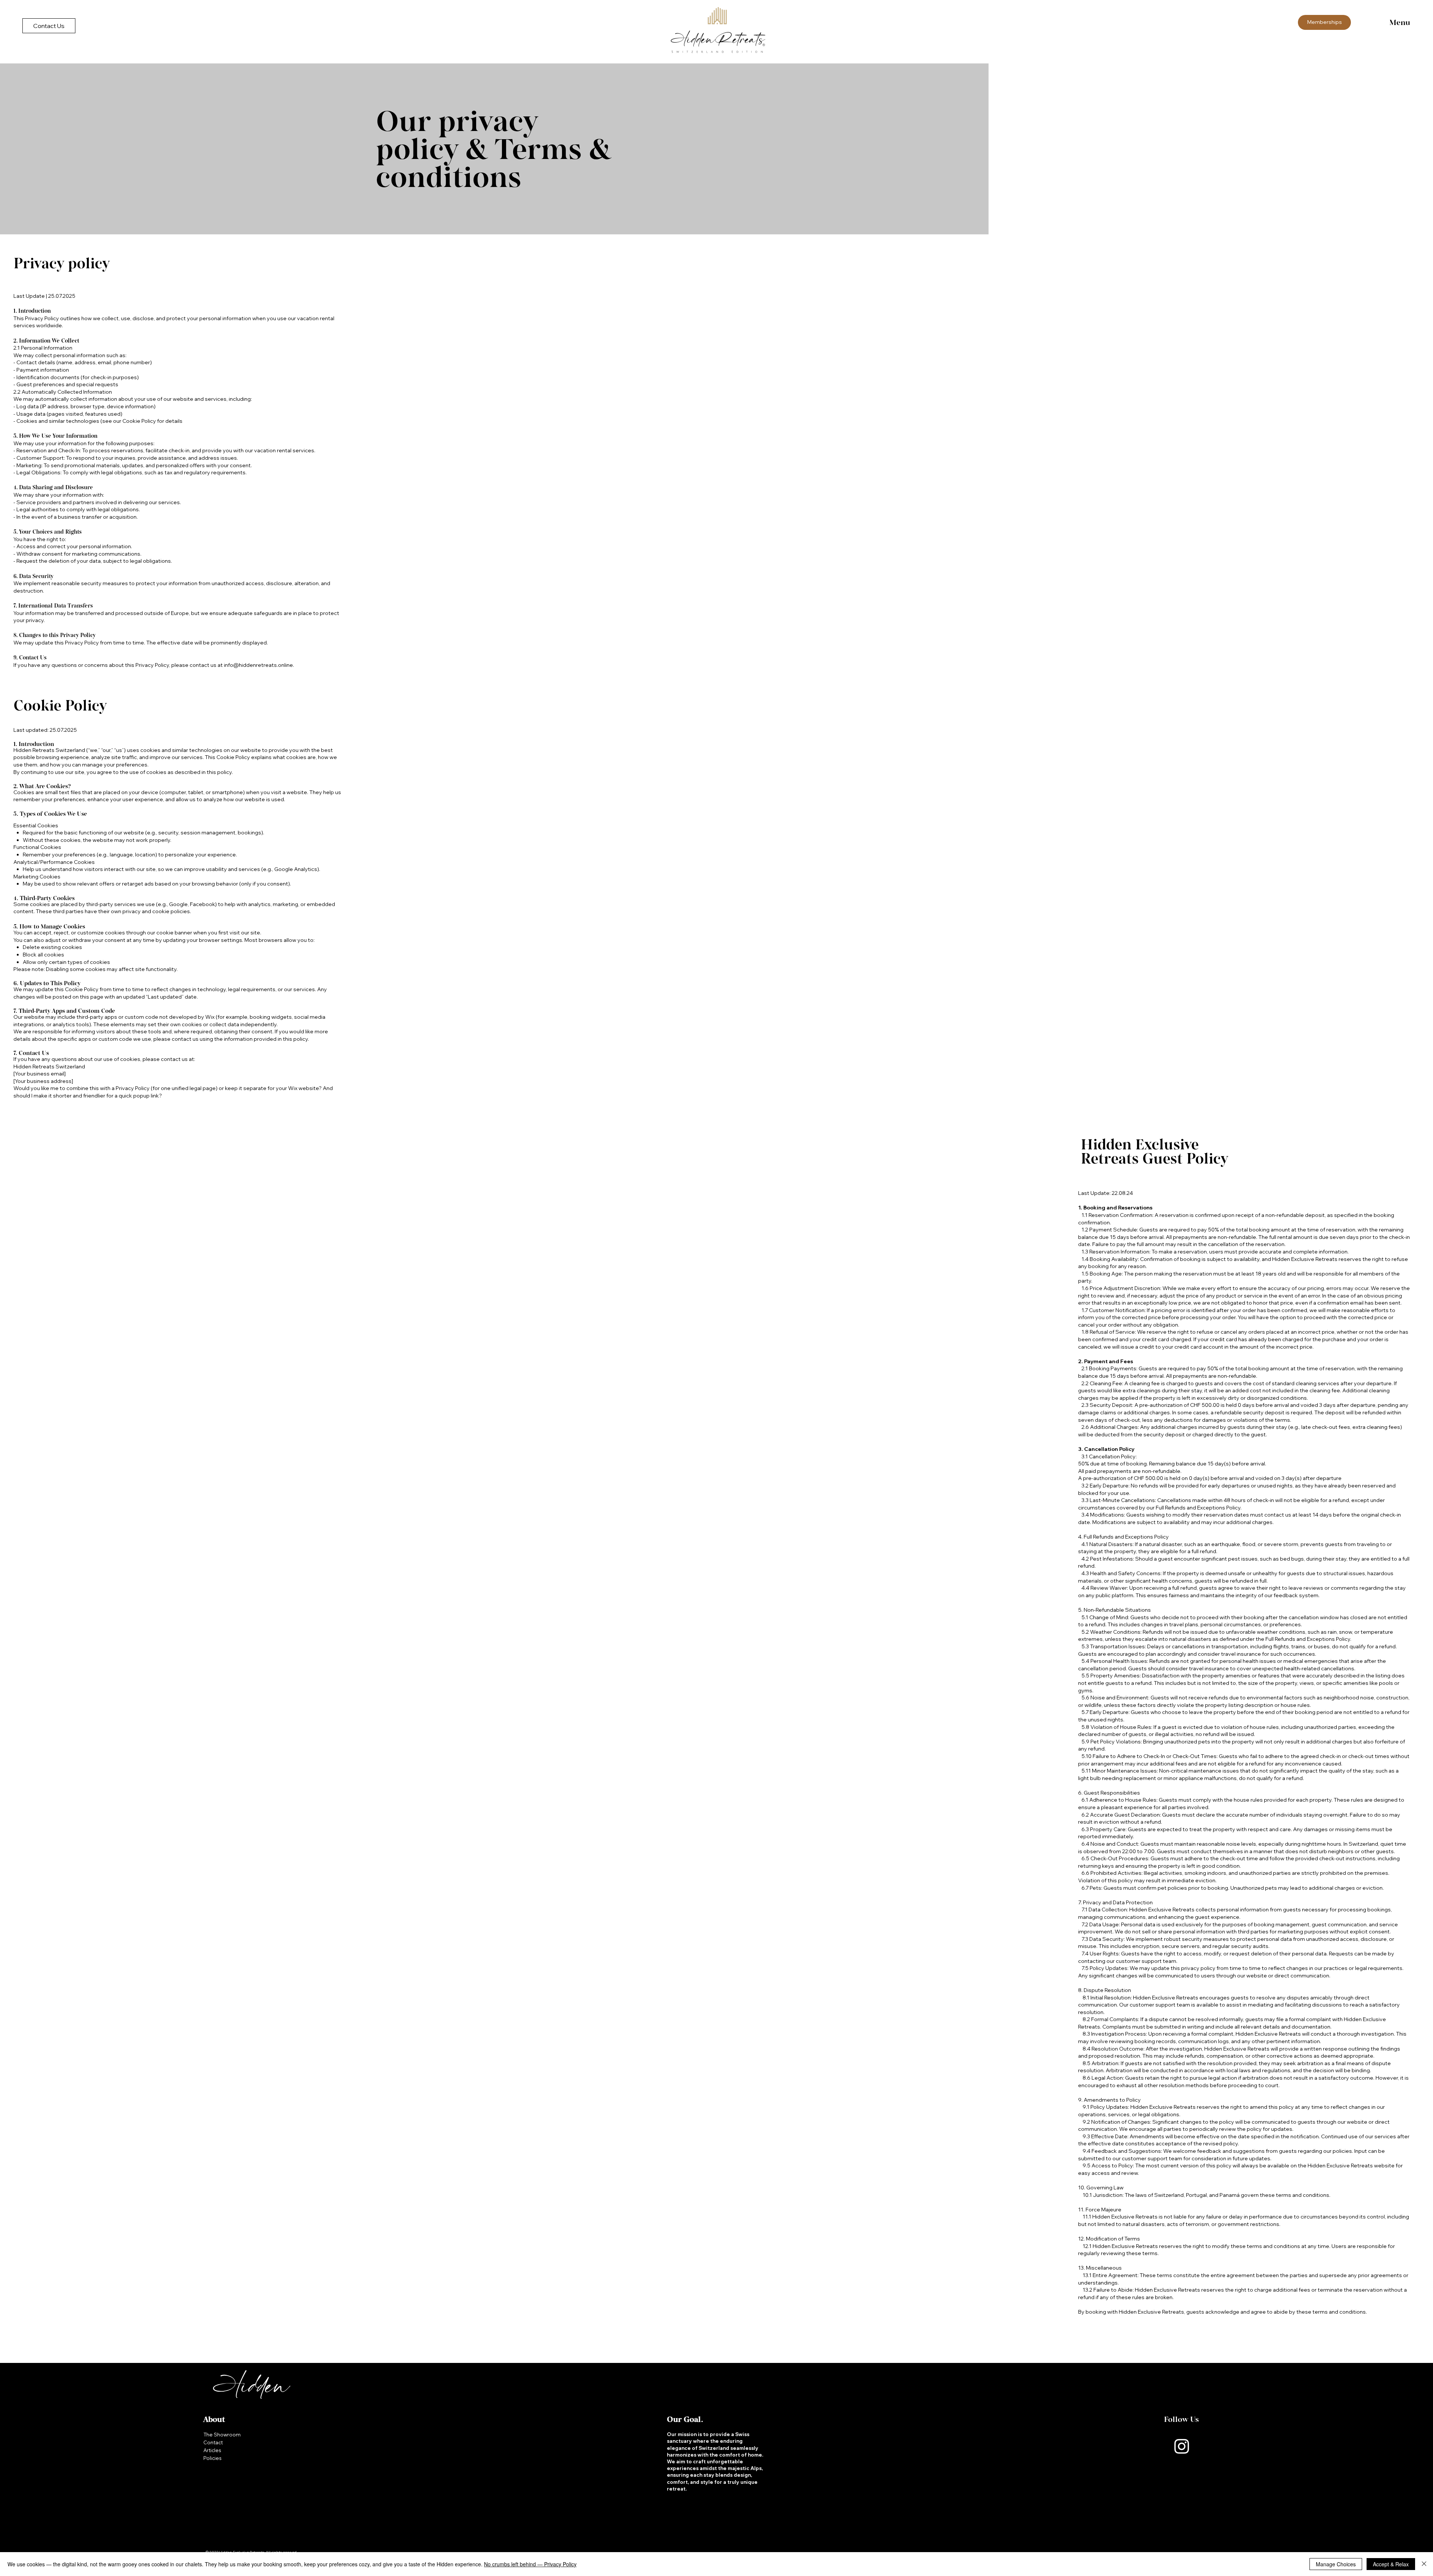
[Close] (1424, 2564)
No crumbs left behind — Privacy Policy (530, 2564)
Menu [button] (1400, 22)
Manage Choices (1336, 2564)
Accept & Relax (1391, 2564)
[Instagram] (1182, 2446)
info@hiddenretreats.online (258, 665)
